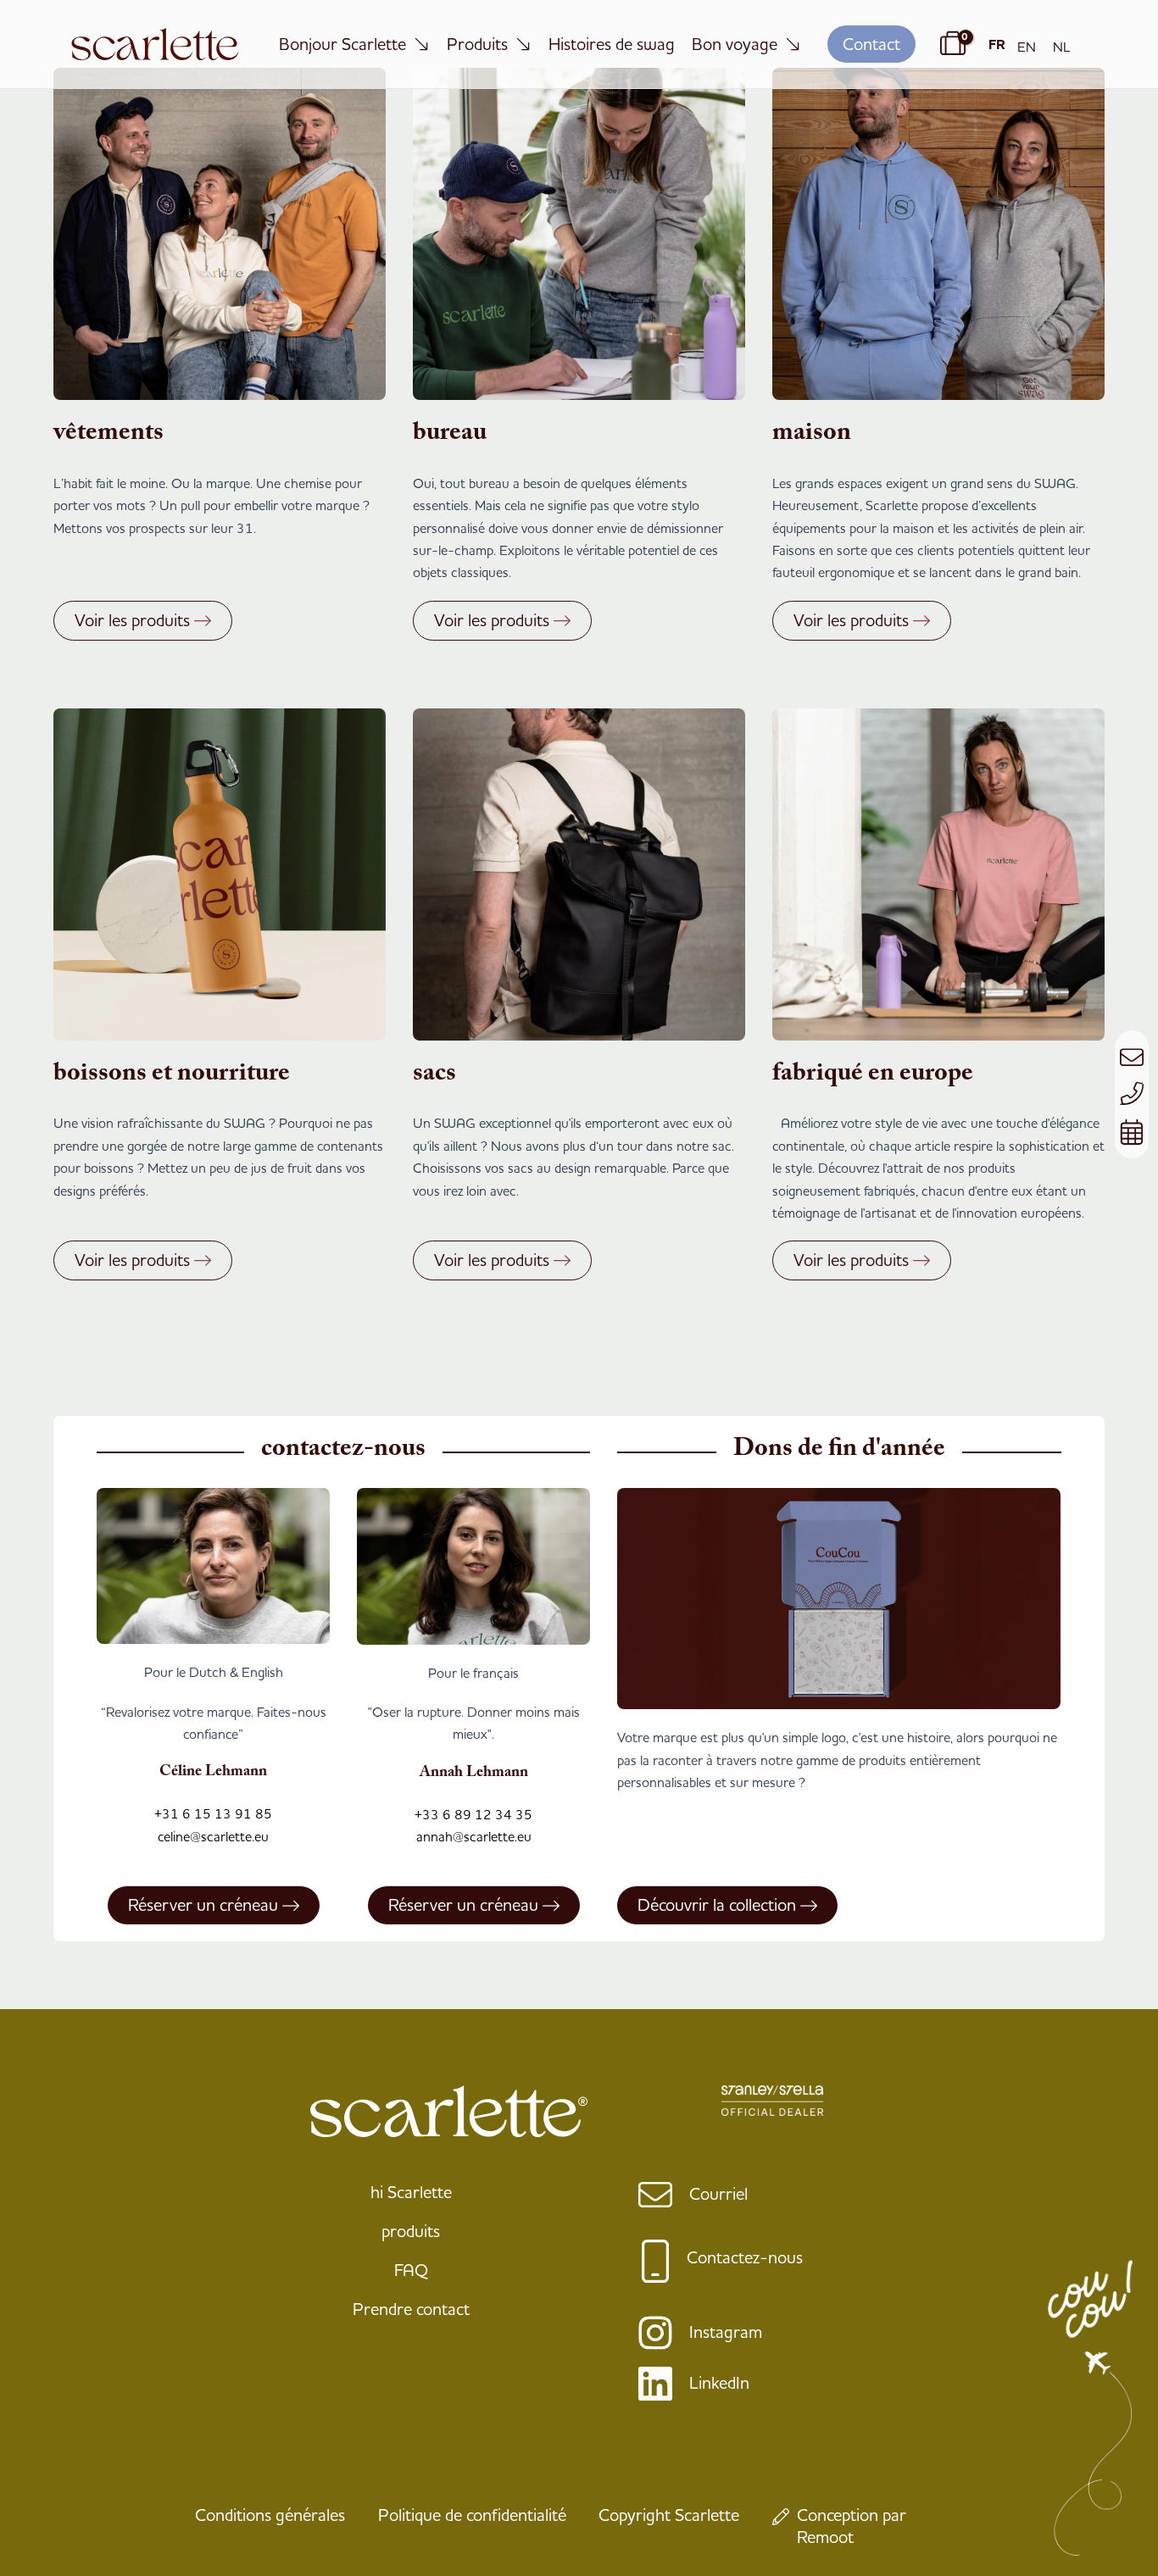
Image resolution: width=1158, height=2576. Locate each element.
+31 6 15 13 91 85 (213, 1813)
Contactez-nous (745, 2257)
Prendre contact (411, 2309)
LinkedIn (719, 2382)
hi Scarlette (411, 2192)
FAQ (411, 2270)
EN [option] (1027, 47)
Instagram (726, 2332)
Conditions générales (270, 2515)
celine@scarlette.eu (213, 1836)
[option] (1027, 47)
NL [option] (1062, 47)
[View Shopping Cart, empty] (950, 44)
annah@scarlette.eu (474, 1836)
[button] (871, 44)
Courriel (718, 2193)
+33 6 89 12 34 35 (473, 1814)
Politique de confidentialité (472, 2515)
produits (411, 2231)
